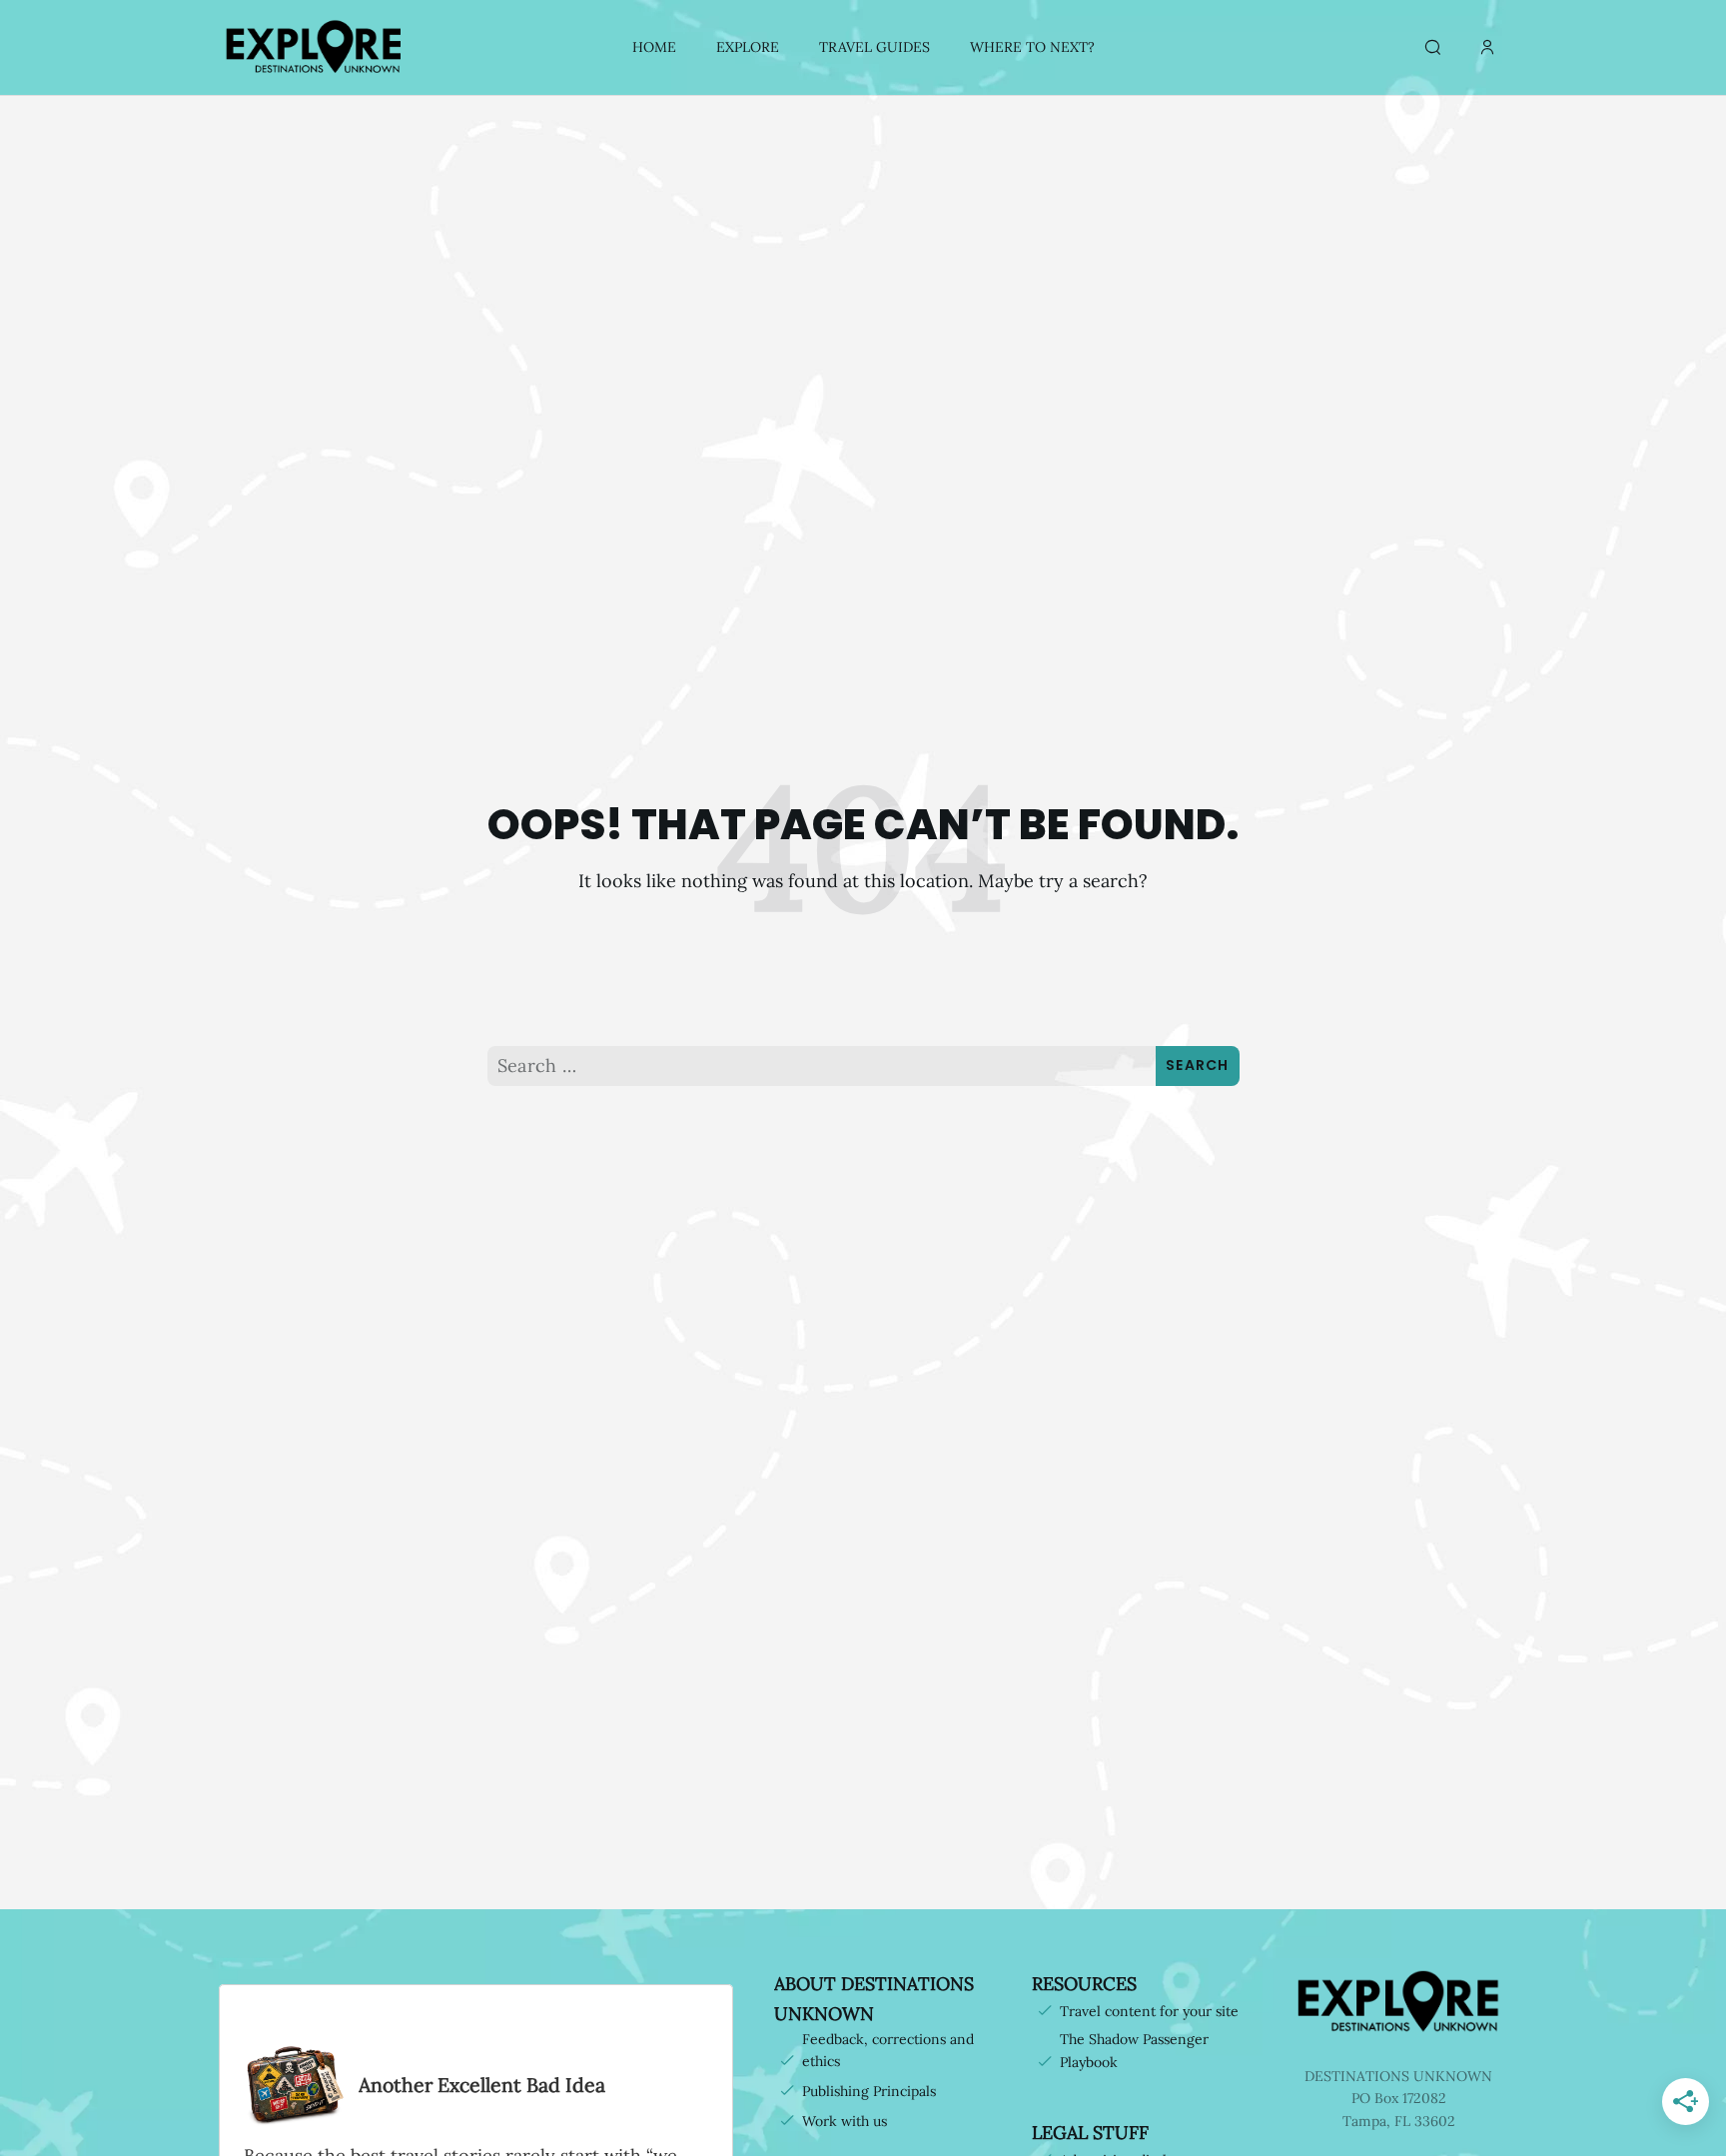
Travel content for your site (1149, 2011)
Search (1198, 1065)
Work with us (845, 2121)
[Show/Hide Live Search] (1432, 48)
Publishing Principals (869, 2091)
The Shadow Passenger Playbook (1134, 2051)
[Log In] (1487, 48)
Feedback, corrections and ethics (888, 2051)
